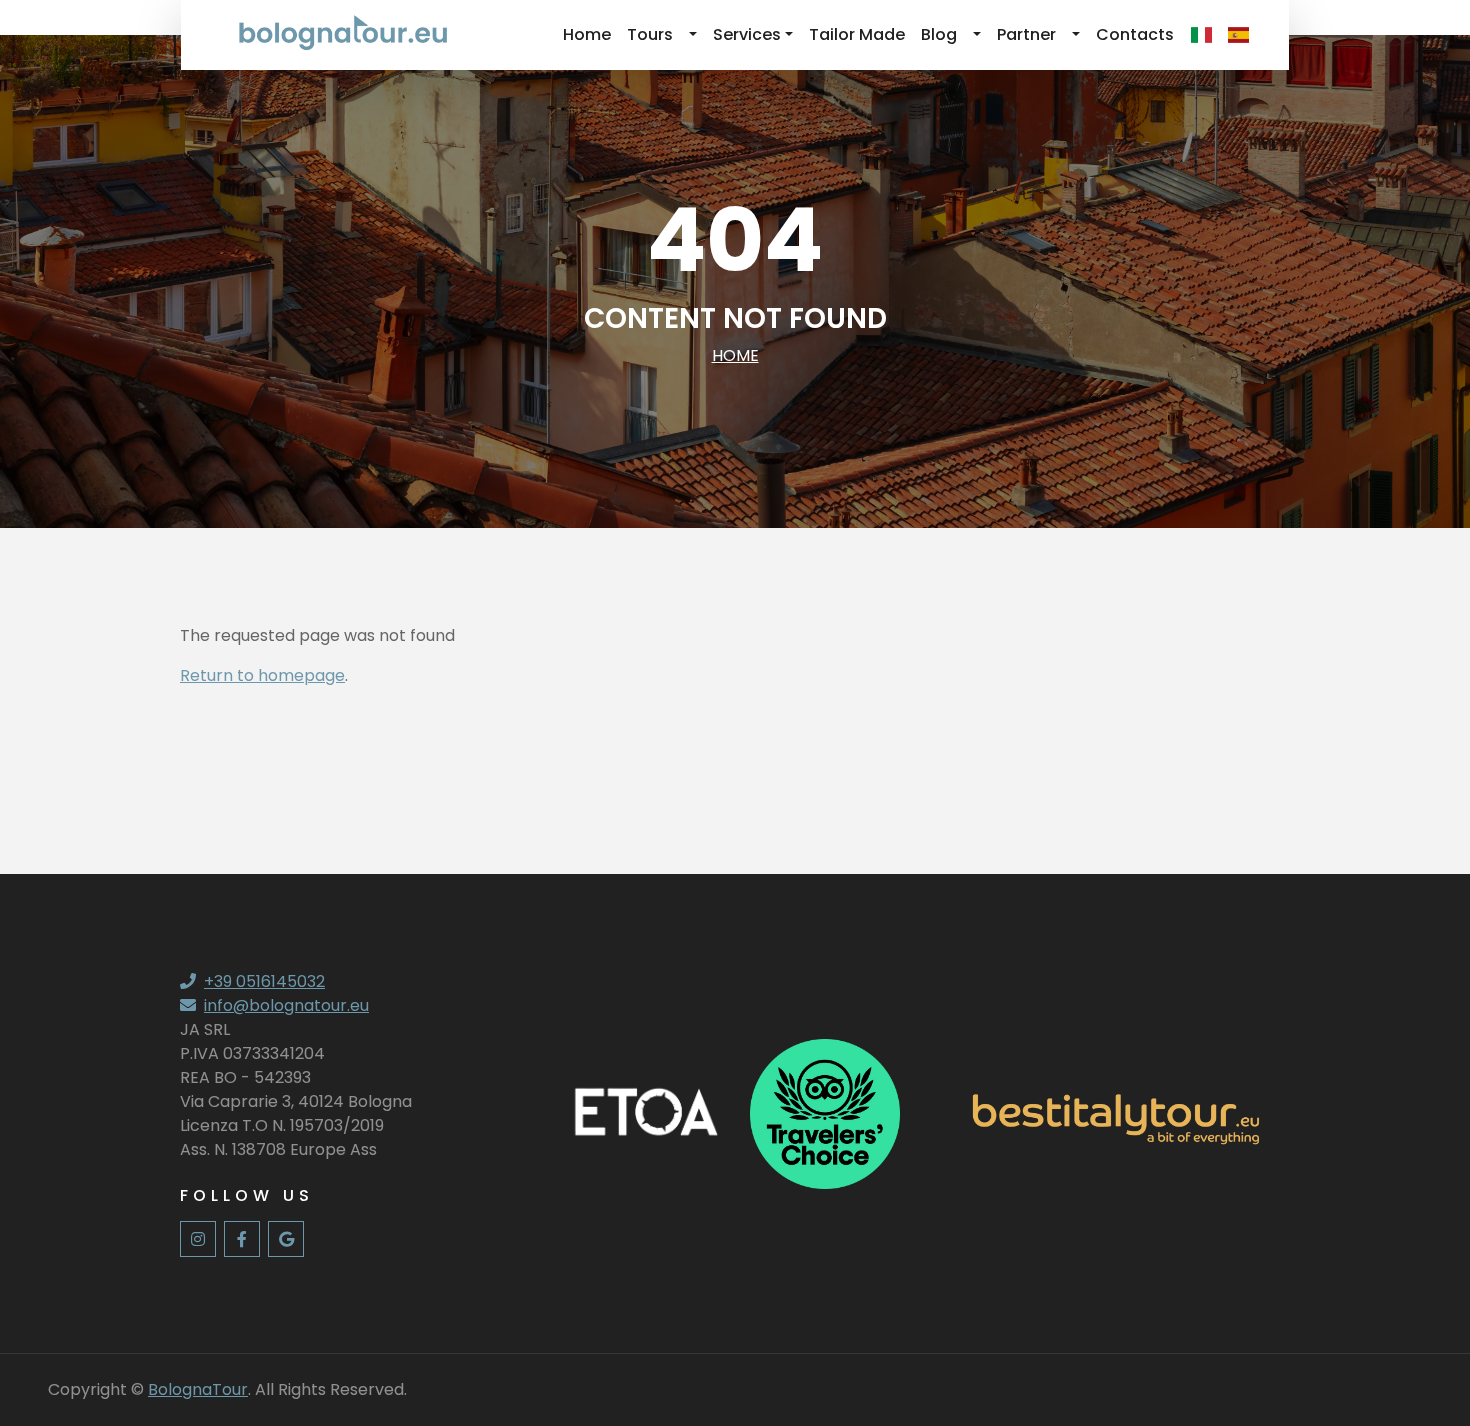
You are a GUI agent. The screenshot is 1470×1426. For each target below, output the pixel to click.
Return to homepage (262, 675)
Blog (939, 34)
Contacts (1135, 34)
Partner (1026, 34)
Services (747, 34)
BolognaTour (198, 1389)
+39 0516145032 (264, 981)
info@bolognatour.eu (286, 1005)
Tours (650, 34)
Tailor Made (857, 34)
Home (587, 34)
